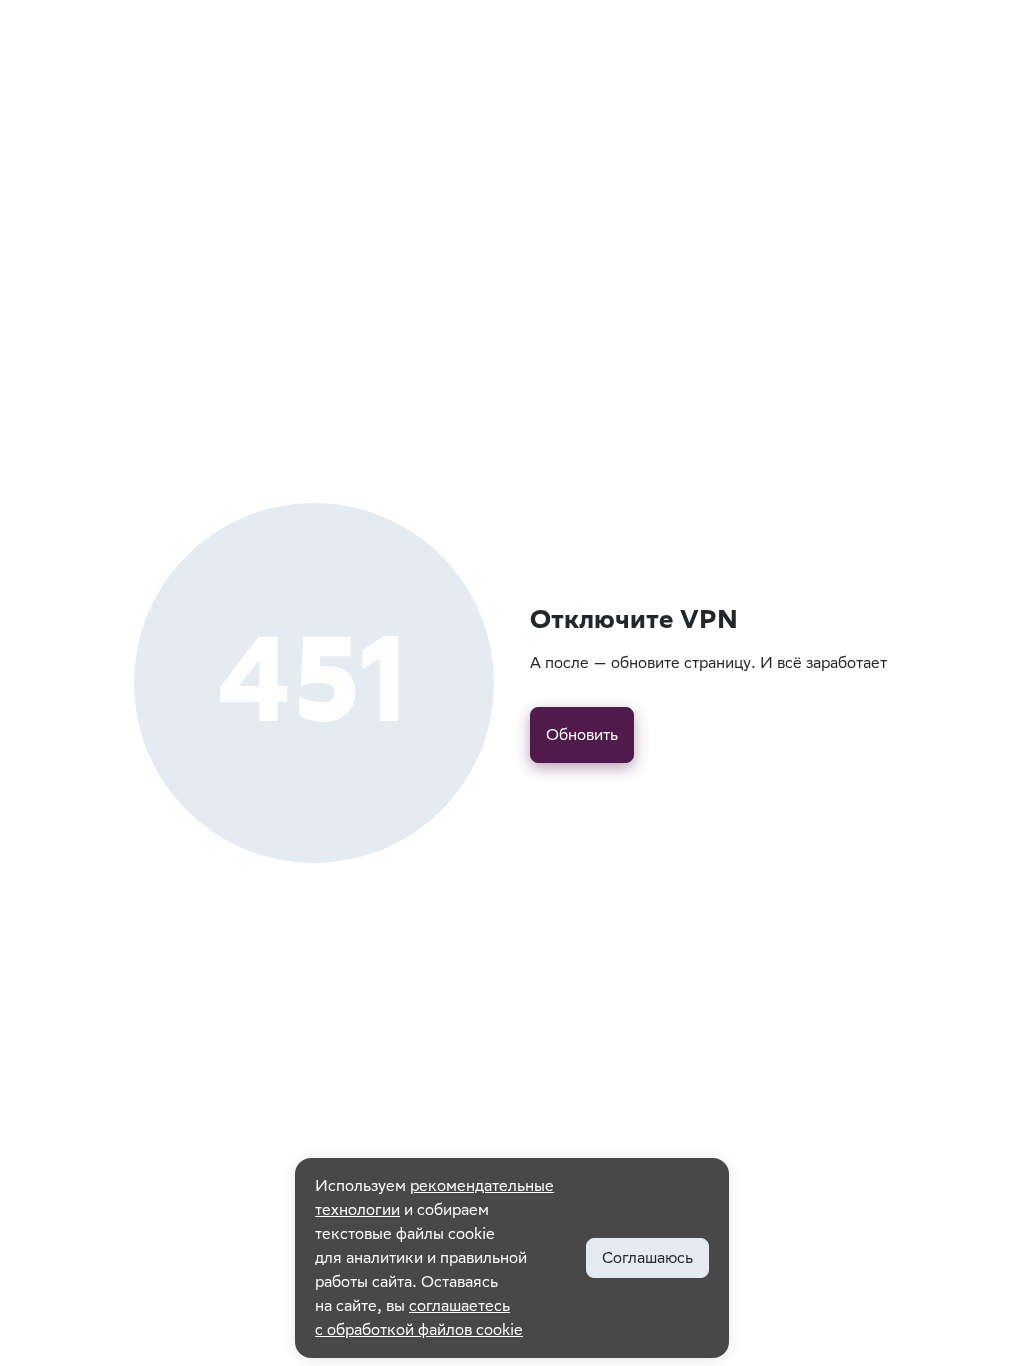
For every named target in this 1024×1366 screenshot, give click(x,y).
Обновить (582, 734)
